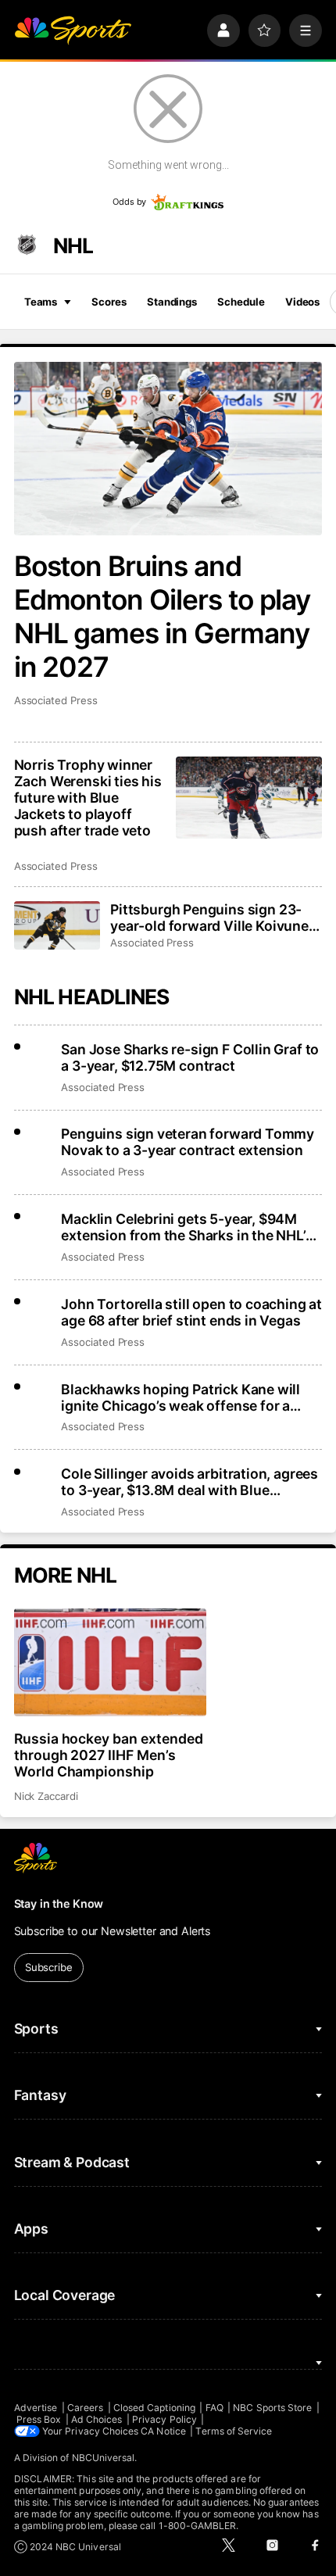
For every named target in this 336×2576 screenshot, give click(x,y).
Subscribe (49, 1967)
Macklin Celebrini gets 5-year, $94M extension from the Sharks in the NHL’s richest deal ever (187, 1227)
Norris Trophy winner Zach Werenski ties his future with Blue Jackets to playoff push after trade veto (88, 798)
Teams (41, 302)
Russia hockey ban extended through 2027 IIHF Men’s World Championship (109, 1755)
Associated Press (56, 700)
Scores (109, 302)
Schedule (241, 302)
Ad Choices (97, 2419)
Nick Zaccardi (46, 1796)
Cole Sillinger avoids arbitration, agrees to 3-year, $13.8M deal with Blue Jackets (189, 1482)
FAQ (214, 2408)
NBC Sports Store (272, 2408)
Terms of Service (234, 2431)
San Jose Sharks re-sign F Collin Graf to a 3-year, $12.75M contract (190, 1057)
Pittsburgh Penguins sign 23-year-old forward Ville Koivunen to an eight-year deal (214, 918)
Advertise (36, 2408)
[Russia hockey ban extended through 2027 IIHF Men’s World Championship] (110, 1662)
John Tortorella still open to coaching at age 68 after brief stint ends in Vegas (191, 1312)
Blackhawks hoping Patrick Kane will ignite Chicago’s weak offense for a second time (181, 1397)
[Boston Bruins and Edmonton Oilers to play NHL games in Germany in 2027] (168, 449)
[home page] (73, 30)
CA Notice (163, 2431)
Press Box (39, 2419)
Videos (302, 302)
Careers (85, 2408)
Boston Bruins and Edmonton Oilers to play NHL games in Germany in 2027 (163, 617)
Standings (172, 302)
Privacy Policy (164, 2419)
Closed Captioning (154, 2408)
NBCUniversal (104, 2458)
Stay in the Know (59, 1903)
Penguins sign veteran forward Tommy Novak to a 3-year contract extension (188, 1142)
